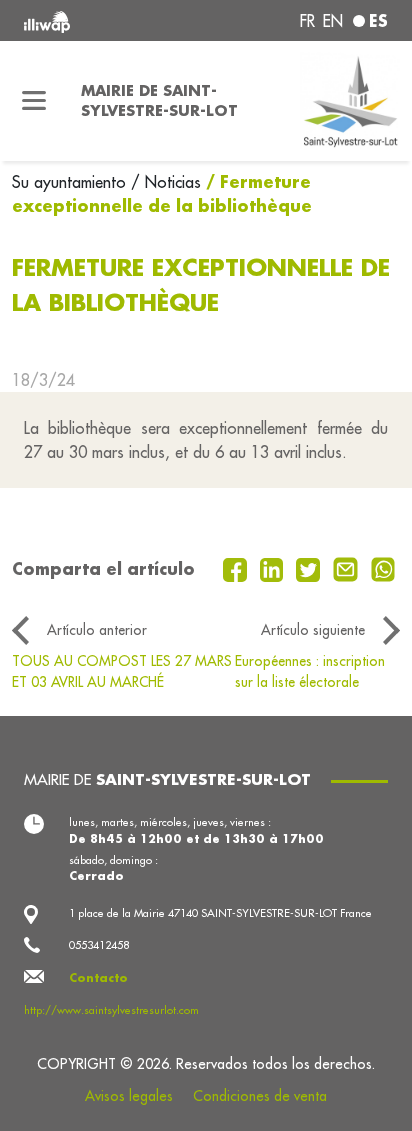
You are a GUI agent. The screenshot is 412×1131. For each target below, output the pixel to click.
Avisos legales (129, 1096)
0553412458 (99, 945)
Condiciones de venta (260, 1096)
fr (307, 21)
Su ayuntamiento (71, 182)
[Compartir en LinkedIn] (274, 568)
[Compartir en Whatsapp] (383, 568)
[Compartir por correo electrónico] (348, 568)
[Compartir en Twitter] (310, 568)
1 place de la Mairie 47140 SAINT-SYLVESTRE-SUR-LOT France (220, 913)
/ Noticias (166, 182)
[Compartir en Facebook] (237, 568)
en (333, 21)
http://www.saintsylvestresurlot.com (111, 1010)
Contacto (98, 978)
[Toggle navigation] (34, 101)
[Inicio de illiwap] (93, 20)
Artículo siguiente (313, 630)
